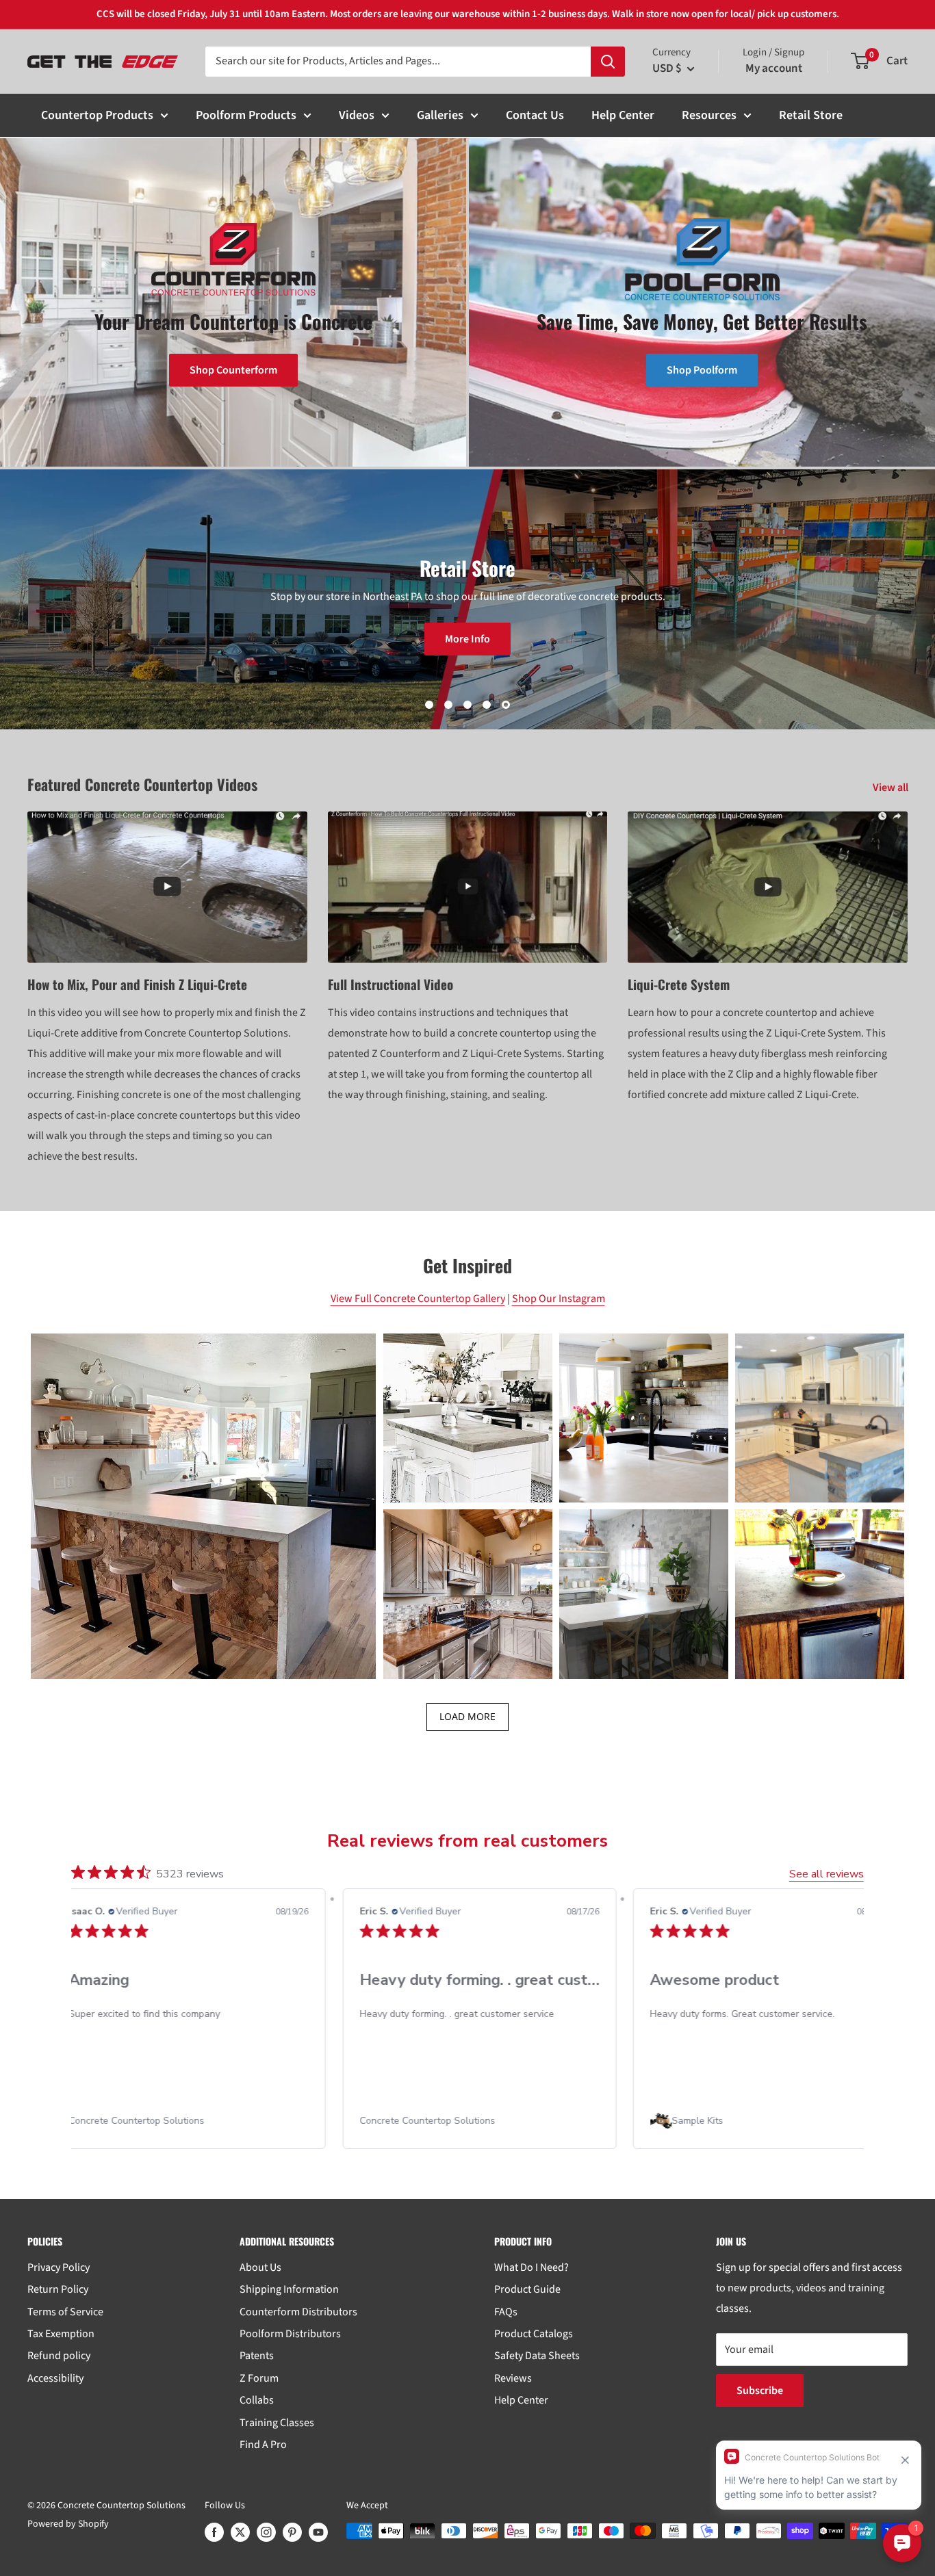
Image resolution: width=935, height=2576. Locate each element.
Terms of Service (65, 2312)
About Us (260, 2267)
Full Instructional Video (390, 984)
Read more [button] (785, 2063)
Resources (709, 115)
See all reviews (827, 1874)
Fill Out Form (478, 649)
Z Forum (259, 2378)
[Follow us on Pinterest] (292, 2532)
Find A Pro (263, 2445)
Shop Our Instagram (559, 1299)
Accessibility (55, 2378)
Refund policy (59, 2356)
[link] (189, 2121)
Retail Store (811, 115)
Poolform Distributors (290, 2334)
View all (892, 788)
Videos (357, 115)
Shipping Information (289, 2289)
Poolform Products (246, 115)
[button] (203, 1506)
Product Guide (527, 2289)
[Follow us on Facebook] (214, 2532)
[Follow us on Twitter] (240, 2532)
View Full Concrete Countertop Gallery (418, 1299)
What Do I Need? (531, 2267)
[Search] (608, 62)
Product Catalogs (534, 2334)
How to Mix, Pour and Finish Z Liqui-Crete (137, 984)
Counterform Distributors (298, 2312)
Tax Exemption (61, 2334)
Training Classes (277, 2423)
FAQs (506, 2312)
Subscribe (760, 2391)
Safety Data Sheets (537, 2356)
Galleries (440, 115)
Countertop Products (97, 115)
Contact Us (535, 115)
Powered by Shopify (68, 2524)
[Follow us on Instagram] (266, 2532)
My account (774, 68)
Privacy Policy (59, 2267)
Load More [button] (467, 1716)
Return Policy (58, 2289)
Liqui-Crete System (679, 984)
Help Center (623, 115)
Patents (257, 2356)
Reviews (513, 2378)
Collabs (257, 2400)
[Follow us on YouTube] (318, 2532)
